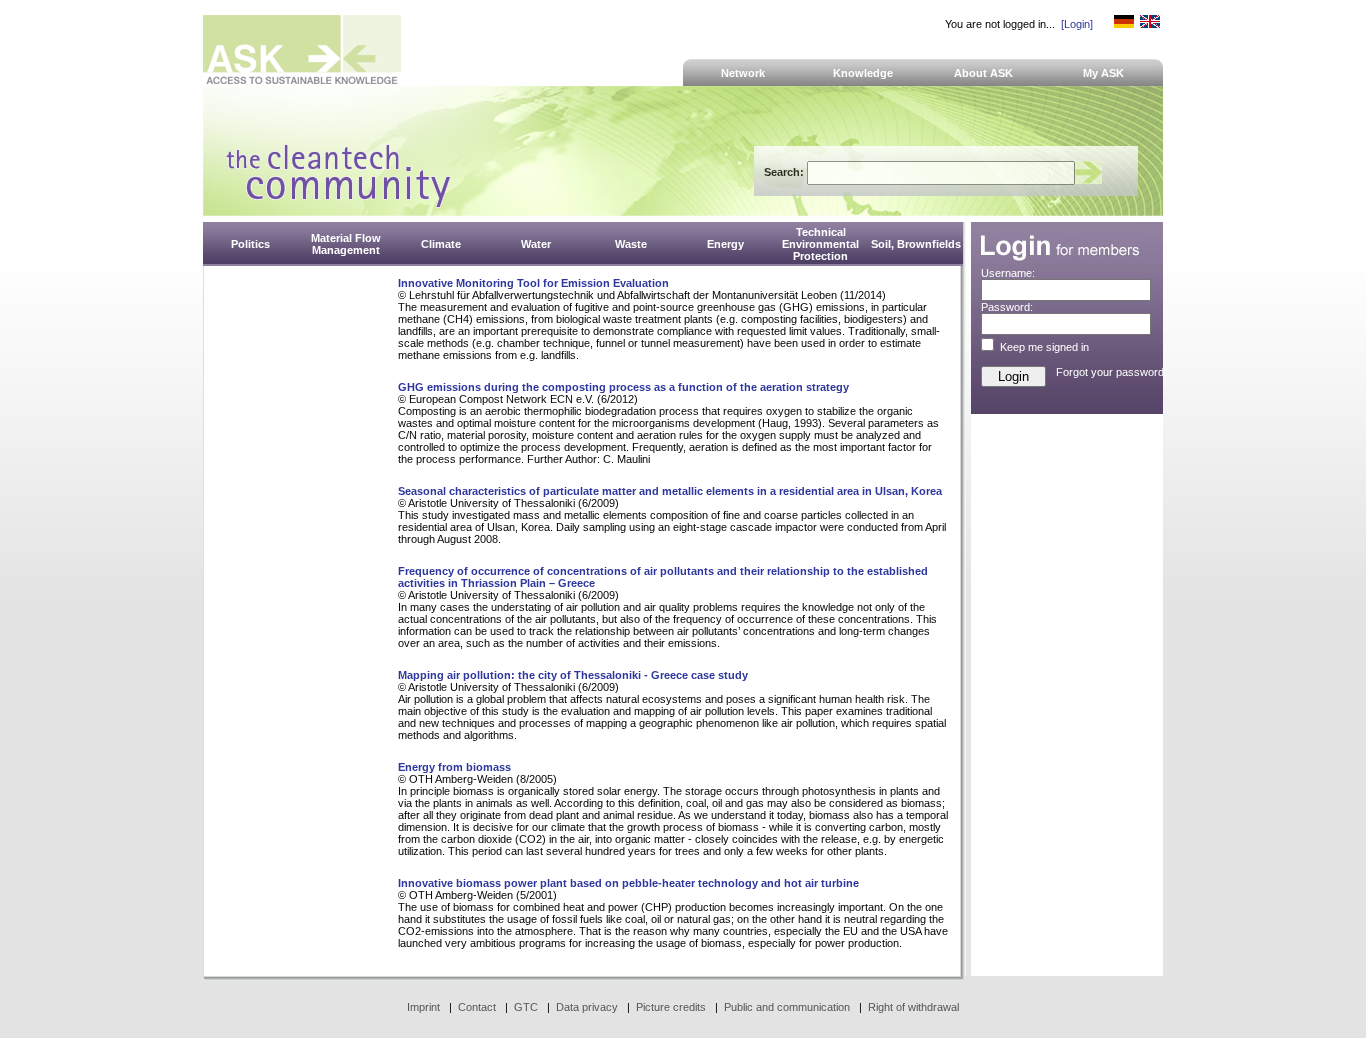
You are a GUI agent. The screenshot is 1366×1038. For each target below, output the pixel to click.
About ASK (983, 73)
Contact (477, 1007)
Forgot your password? (1113, 372)
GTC (526, 1007)
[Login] (1077, 24)
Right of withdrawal (913, 1007)
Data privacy (587, 1007)
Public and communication (787, 1007)
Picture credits (671, 1007)
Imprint (423, 1007)
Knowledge (863, 73)
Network (743, 73)
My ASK (1103, 73)
